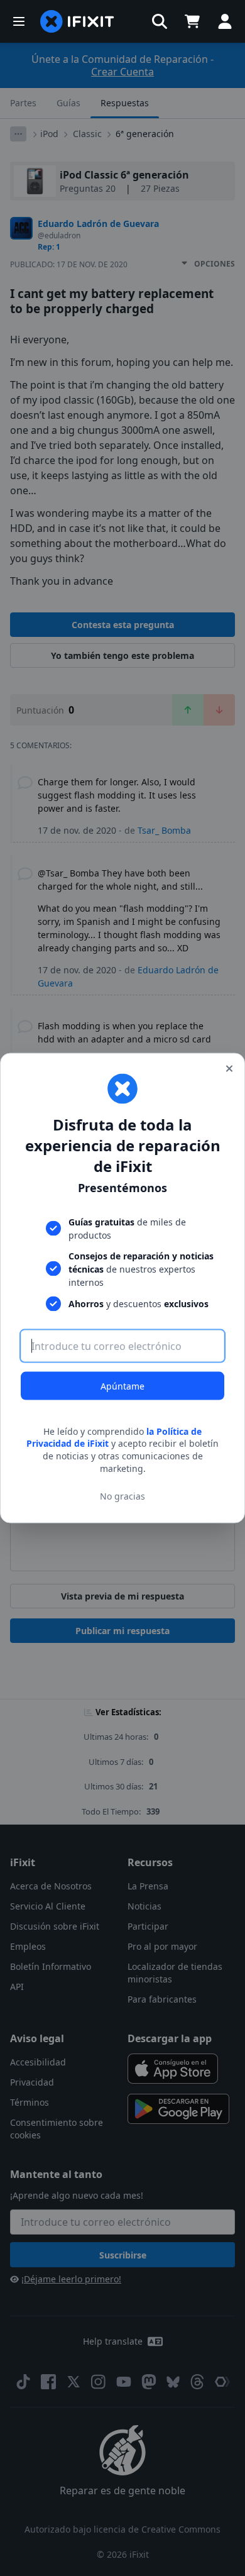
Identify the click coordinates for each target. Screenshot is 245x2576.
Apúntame (122, 1385)
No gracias (122, 1496)
